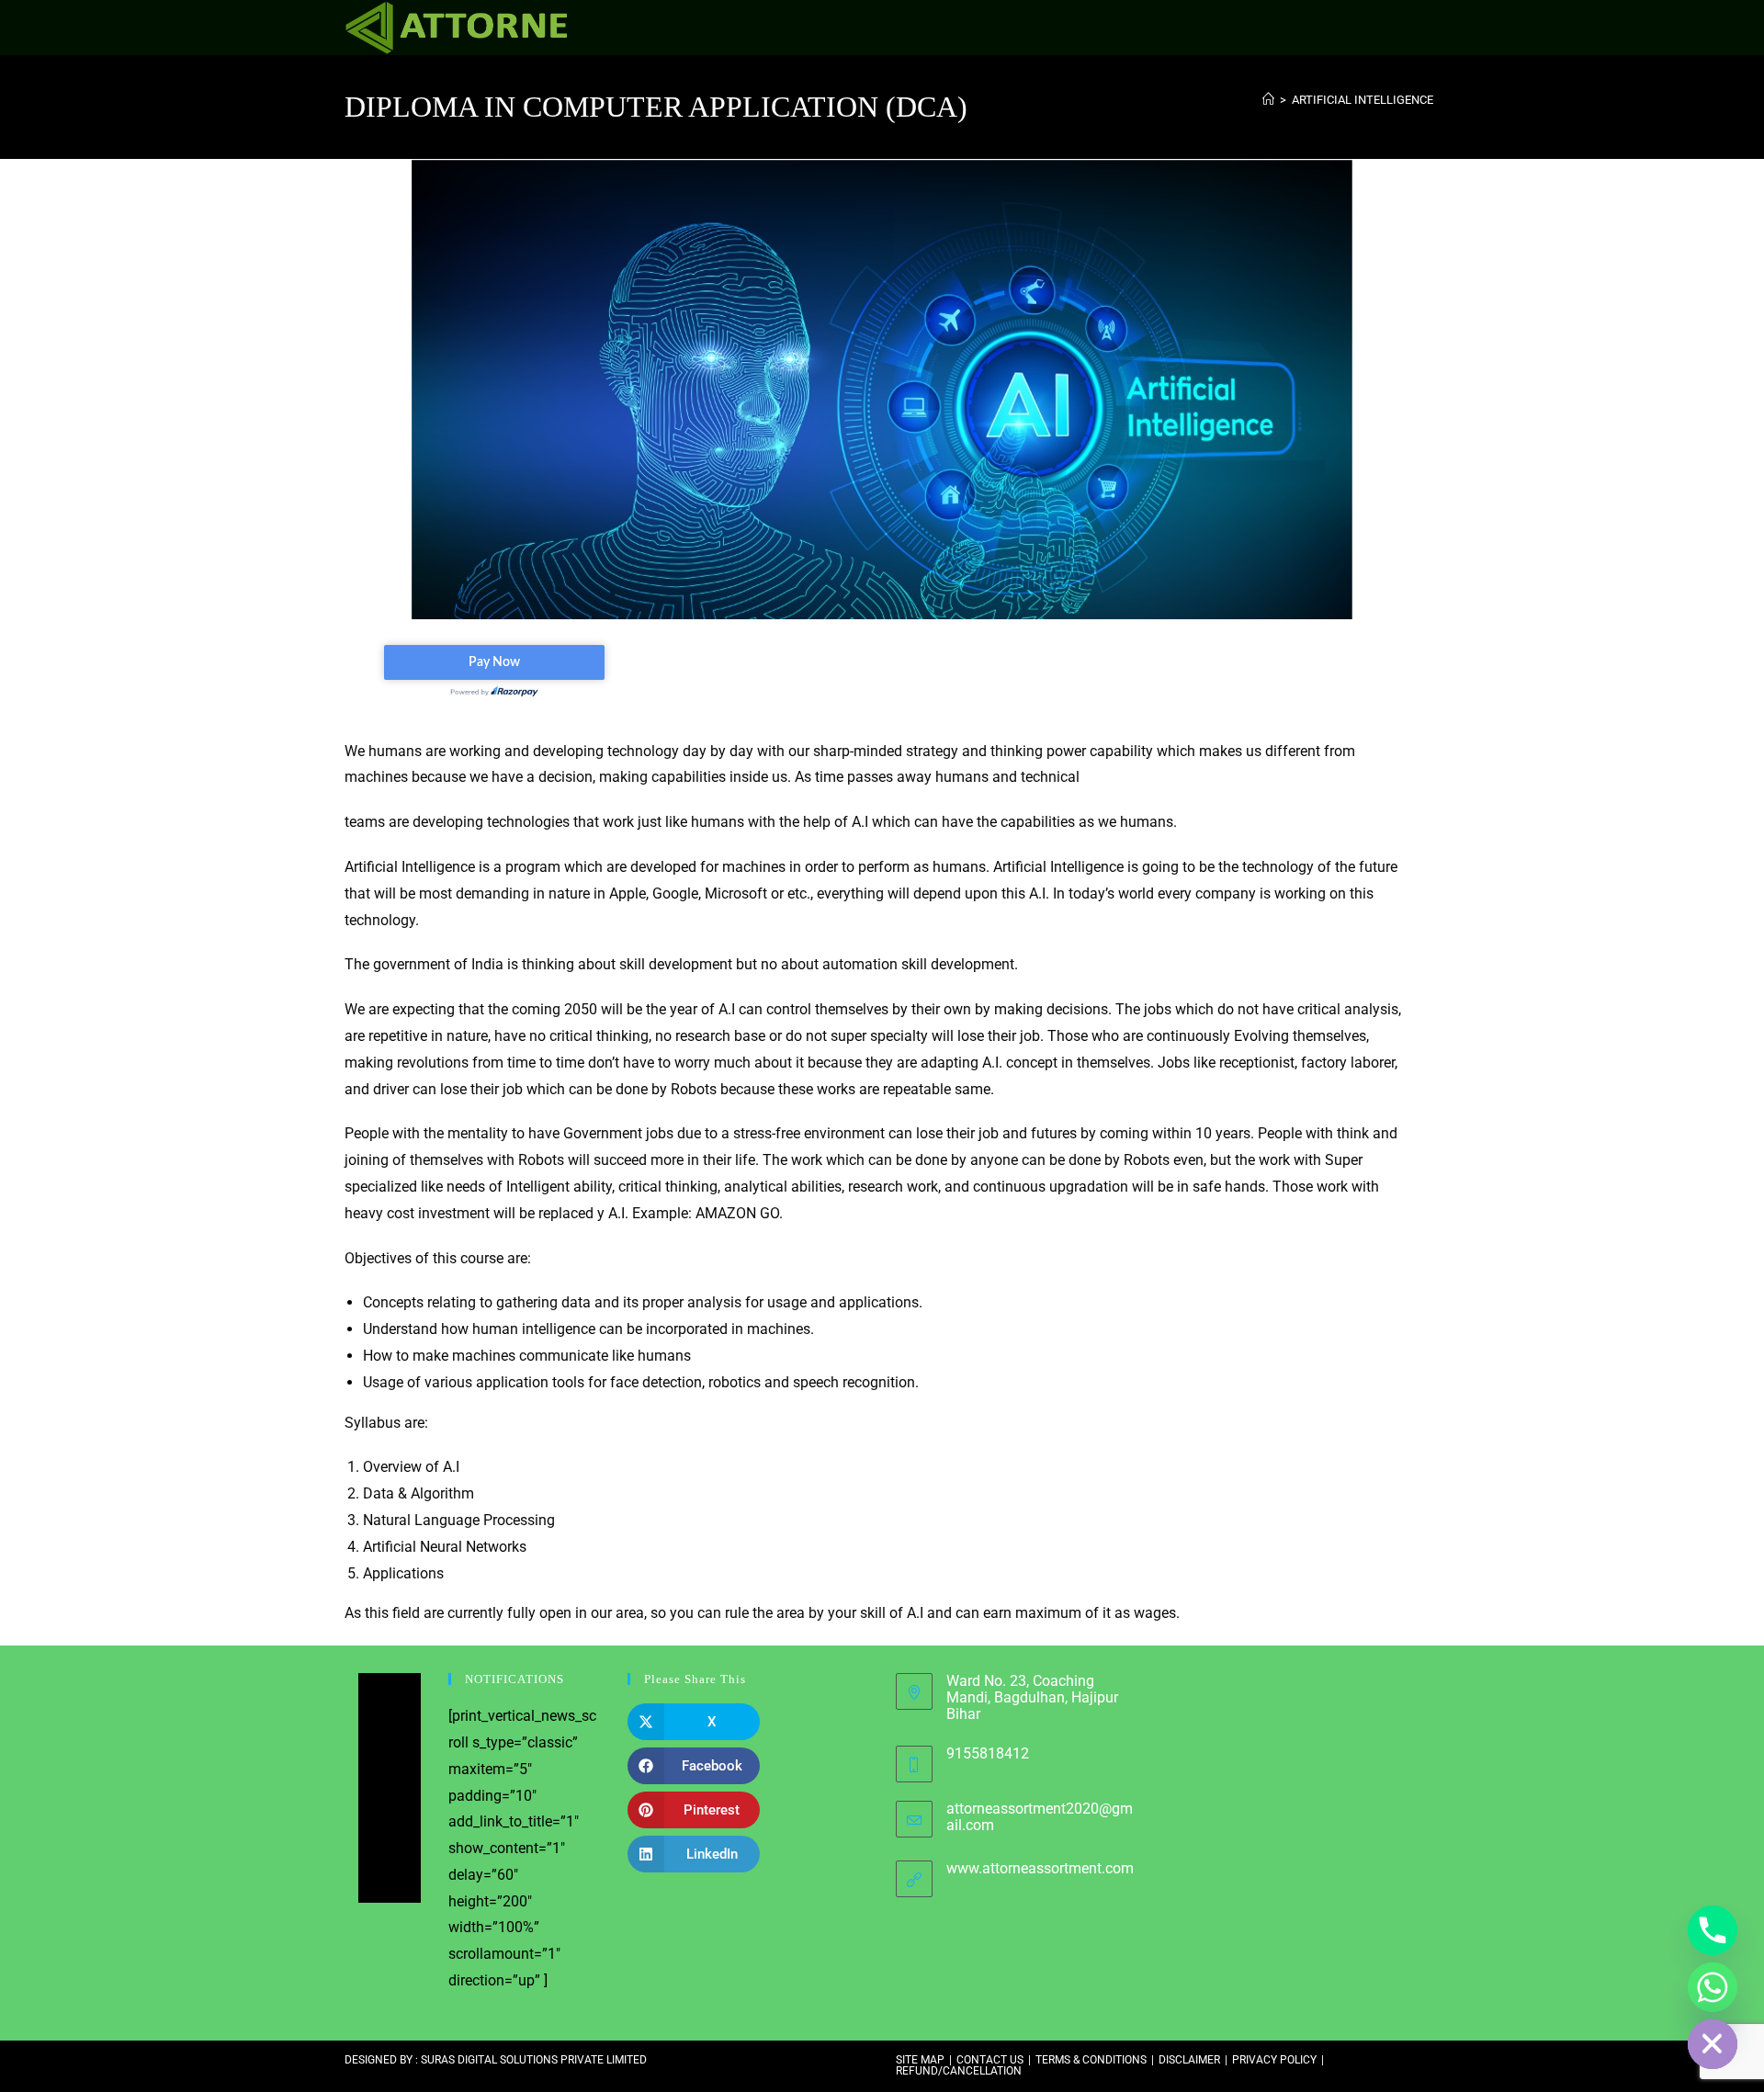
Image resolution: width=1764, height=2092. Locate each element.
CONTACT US (990, 2060)
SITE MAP (920, 2060)
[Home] (1268, 100)
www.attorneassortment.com (1040, 1868)
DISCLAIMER (1189, 2060)
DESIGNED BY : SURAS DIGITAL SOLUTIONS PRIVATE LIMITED (496, 2060)
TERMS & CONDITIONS (1091, 2060)
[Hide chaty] (1713, 2044)
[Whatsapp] (1713, 1987)
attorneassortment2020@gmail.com (1040, 1817)
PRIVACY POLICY (1274, 2060)
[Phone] (1713, 1930)
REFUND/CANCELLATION (959, 2071)
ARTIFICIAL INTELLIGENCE (1363, 100)
